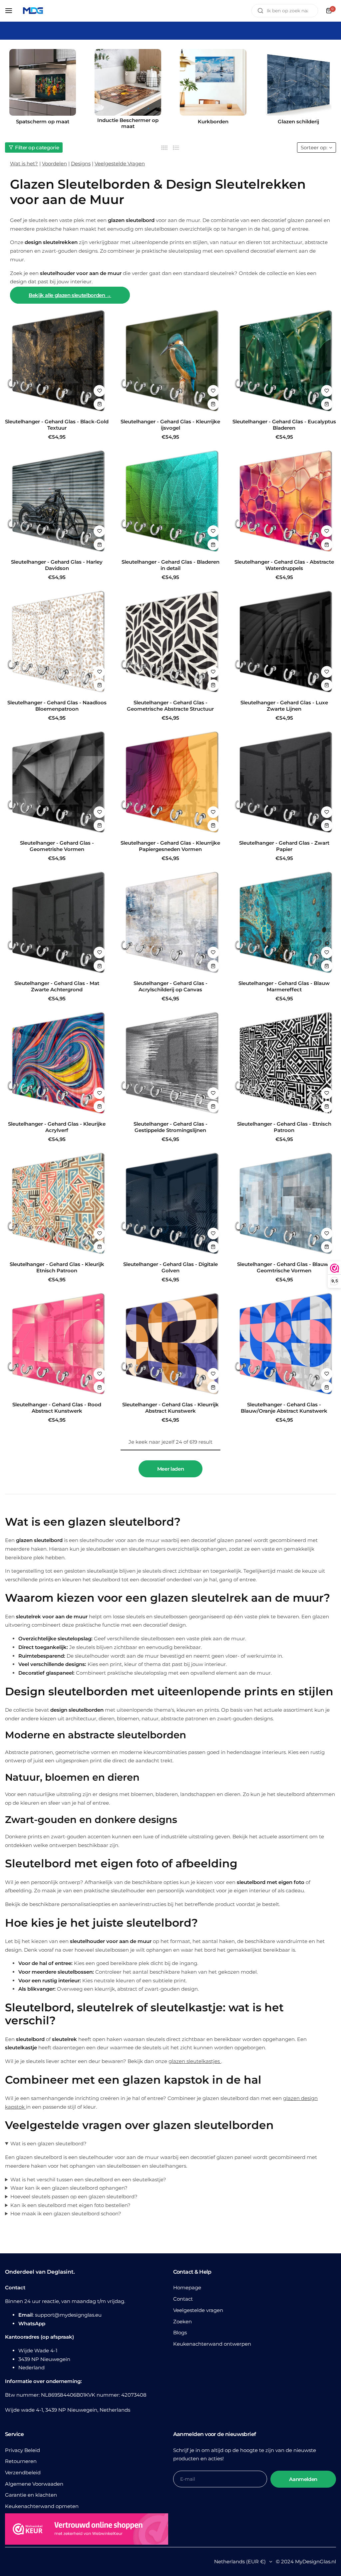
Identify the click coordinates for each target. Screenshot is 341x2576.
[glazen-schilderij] (136, 82)
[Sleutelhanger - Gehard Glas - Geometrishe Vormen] (57, 783)
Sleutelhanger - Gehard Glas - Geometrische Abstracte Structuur (170, 706)
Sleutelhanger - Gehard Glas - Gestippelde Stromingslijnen (170, 1127)
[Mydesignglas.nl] (33, 11)
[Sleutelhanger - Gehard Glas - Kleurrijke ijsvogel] (170, 361)
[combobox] (285, 11)
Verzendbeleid (23, 2472)
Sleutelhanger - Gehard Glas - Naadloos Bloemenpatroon (57, 706)
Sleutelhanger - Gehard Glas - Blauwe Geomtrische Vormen (284, 1267)
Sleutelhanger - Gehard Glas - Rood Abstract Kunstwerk (57, 1408)
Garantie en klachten (31, 2495)
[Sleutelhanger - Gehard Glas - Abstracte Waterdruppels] (284, 502)
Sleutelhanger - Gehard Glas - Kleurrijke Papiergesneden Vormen (170, 846)
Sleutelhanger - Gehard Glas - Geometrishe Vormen (57, 846)
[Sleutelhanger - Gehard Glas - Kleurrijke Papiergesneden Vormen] (170, 783)
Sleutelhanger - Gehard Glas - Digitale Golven (170, 1267)
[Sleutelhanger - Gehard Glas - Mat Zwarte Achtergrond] (57, 923)
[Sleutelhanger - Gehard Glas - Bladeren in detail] (170, 502)
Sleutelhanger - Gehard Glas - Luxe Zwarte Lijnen (284, 706)
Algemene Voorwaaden (34, 2484)
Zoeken (182, 2321)
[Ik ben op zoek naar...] (260, 11)
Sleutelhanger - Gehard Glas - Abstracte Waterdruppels (284, 565)
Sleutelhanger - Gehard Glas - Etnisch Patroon (284, 1127)
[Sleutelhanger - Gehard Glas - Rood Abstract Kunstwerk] (57, 1344)
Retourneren (21, 2461)
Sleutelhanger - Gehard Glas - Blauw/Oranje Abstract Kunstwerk (284, 1408)
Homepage (187, 2287)
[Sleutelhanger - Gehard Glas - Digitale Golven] (170, 1204)
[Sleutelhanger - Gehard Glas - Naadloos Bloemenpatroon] (57, 642)
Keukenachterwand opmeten (42, 2506)
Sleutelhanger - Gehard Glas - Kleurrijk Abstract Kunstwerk (170, 1408)
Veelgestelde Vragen (120, 163)
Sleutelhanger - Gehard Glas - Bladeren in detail (170, 565)
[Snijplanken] (221, 82)
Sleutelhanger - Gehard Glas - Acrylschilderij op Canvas (170, 986)
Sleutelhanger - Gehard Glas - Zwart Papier (284, 846)
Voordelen (54, 163)
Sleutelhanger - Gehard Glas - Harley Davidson (57, 565)
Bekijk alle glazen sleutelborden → (70, 295)
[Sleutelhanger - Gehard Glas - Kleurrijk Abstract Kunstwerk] (170, 1344)
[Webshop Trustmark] (87, 2530)
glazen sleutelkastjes (195, 2061)
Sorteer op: (314, 147)
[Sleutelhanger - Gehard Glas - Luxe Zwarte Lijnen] (284, 642)
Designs (81, 163)
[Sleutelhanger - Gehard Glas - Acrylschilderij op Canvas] (170, 923)
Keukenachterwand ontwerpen (212, 2344)
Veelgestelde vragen (198, 2310)
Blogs (180, 2332)
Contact (183, 2299)
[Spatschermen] (306, 82)
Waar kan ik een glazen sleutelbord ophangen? (69, 2188)
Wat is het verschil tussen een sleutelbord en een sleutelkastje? (88, 2179)
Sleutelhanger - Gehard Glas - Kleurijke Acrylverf (57, 1127)
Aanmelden (303, 2479)
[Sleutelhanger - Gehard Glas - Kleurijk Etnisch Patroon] (57, 1204)
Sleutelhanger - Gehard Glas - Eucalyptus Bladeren (284, 425)
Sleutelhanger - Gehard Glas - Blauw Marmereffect (284, 986)
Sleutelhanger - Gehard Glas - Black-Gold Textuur (57, 425)
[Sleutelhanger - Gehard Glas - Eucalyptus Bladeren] (284, 361)
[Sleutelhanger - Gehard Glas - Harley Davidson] (57, 502)
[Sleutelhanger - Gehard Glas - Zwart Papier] (284, 783)
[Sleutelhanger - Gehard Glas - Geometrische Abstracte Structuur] (170, 642)
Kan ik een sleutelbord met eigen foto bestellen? (70, 2205)
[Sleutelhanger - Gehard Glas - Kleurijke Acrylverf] (57, 1063)
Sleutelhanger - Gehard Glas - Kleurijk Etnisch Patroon (57, 1267)
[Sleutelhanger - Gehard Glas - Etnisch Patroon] (284, 1063)
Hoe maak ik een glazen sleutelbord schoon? (66, 2213)
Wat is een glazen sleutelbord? (48, 2143)
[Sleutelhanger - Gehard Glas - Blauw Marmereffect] (284, 923)
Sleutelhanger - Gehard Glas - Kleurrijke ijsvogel (170, 425)
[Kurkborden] (51, 82)
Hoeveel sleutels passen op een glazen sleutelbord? (74, 2196)
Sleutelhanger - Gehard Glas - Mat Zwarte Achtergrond (57, 986)
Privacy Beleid (22, 2450)
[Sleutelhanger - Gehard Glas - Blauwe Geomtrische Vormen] (284, 1204)
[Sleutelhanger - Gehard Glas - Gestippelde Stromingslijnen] (170, 1063)
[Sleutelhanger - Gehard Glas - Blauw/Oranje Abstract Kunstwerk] (284, 1344)
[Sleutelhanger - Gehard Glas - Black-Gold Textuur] (57, 361)
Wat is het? (24, 163)
